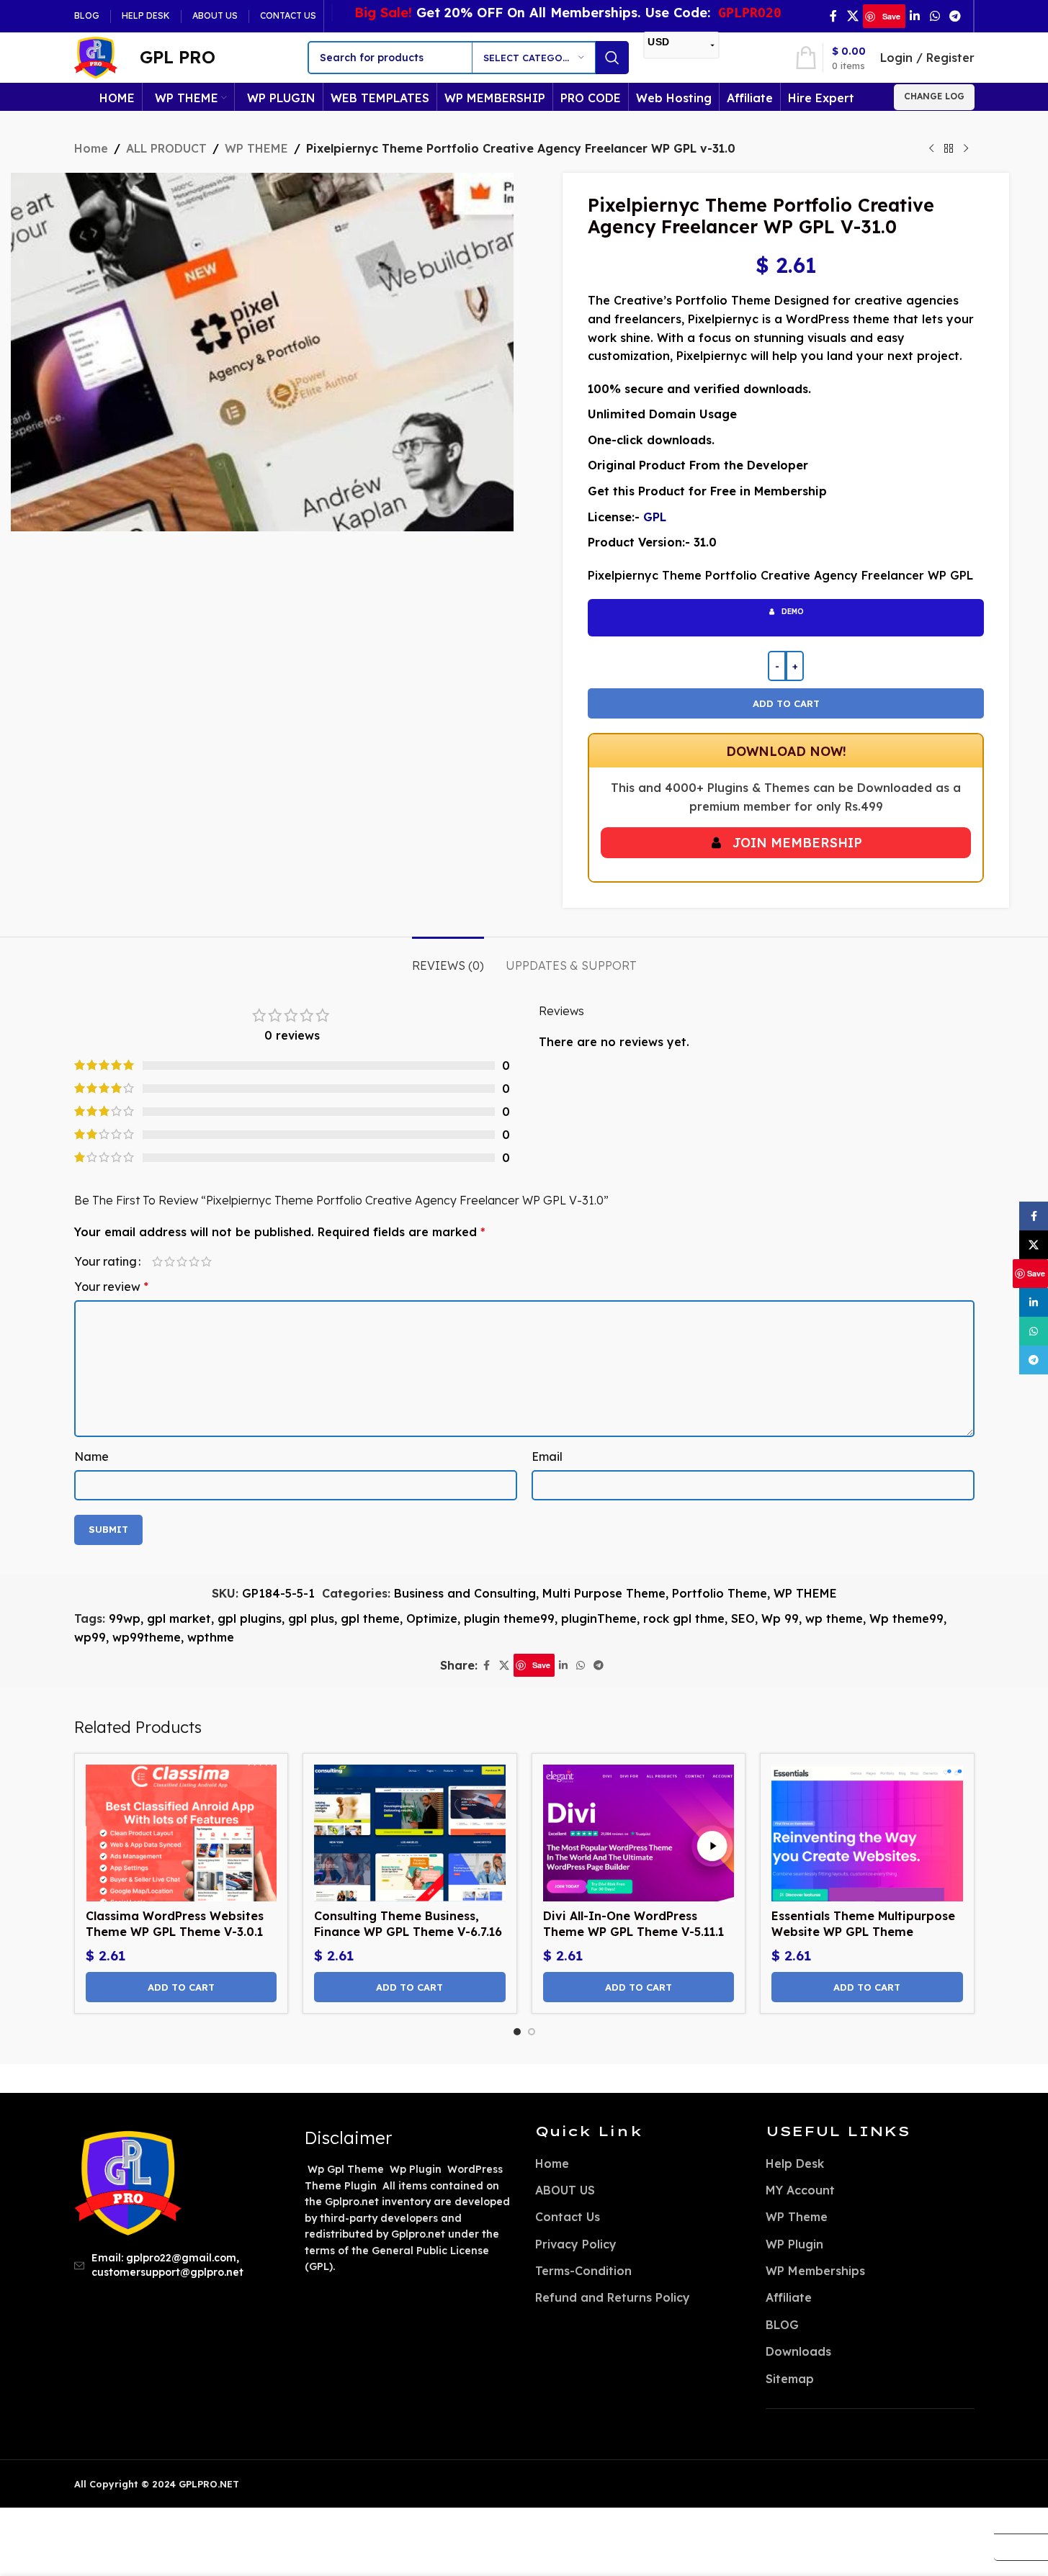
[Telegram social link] (955, 16)
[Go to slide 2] (532, 2032)
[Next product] (966, 149)
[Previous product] (931, 149)
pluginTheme (599, 1618)
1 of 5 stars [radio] (157, 1261)
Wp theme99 (906, 1618)
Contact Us (568, 2217)
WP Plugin (794, 2244)
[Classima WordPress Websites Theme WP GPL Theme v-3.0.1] (182, 1833)
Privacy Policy (576, 2244)
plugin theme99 (509, 1618)
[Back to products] (949, 149)
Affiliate (789, 2297)
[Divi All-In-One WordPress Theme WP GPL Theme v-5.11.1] (639, 1833)
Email (547, 1456)
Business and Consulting (465, 1593)
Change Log (934, 96)
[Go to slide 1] (517, 2032)
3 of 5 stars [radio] (182, 1261)
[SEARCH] (612, 58)
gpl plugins (250, 1618)
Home (91, 148)
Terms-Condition (583, 2271)
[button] (182, 1987)
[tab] (448, 959)
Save (891, 16)
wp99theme (147, 1637)
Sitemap (790, 2379)
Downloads (798, 2351)
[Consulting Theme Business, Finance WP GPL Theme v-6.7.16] (410, 1833)
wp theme (834, 1618)
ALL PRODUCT (166, 148)
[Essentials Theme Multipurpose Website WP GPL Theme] (867, 1833)
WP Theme (797, 2217)
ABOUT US (565, 2190)
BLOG (782, 2325)
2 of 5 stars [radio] (170, 1261)
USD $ (1015, 2520)
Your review (111, 1287)
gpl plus (311, 1618)
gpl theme (370, 1618)
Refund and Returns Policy (613, 2297)
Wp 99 (780, 1618)
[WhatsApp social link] (935, 16)
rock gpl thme (684, 1618)
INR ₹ (1015, 2546)
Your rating (106, 1261)
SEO (743, 1618)
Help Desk (795, 2163)
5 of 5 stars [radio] (206, 1261)
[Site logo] (96, 56)
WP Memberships (815, 2271)
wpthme (211, 1637)
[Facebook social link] (833, 16)
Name (91, 1456)
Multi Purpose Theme (604, 1593)
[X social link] (852, 16)
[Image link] (128, 2181)
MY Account (800, 2190)
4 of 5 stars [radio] (194, 1261)
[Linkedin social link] (915, 16)
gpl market (179, 1618)
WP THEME (256, 148)
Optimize (432, 1618)
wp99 (90, 1637)
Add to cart (786, 703)
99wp (125, 1618)
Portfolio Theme (720, 1593)
